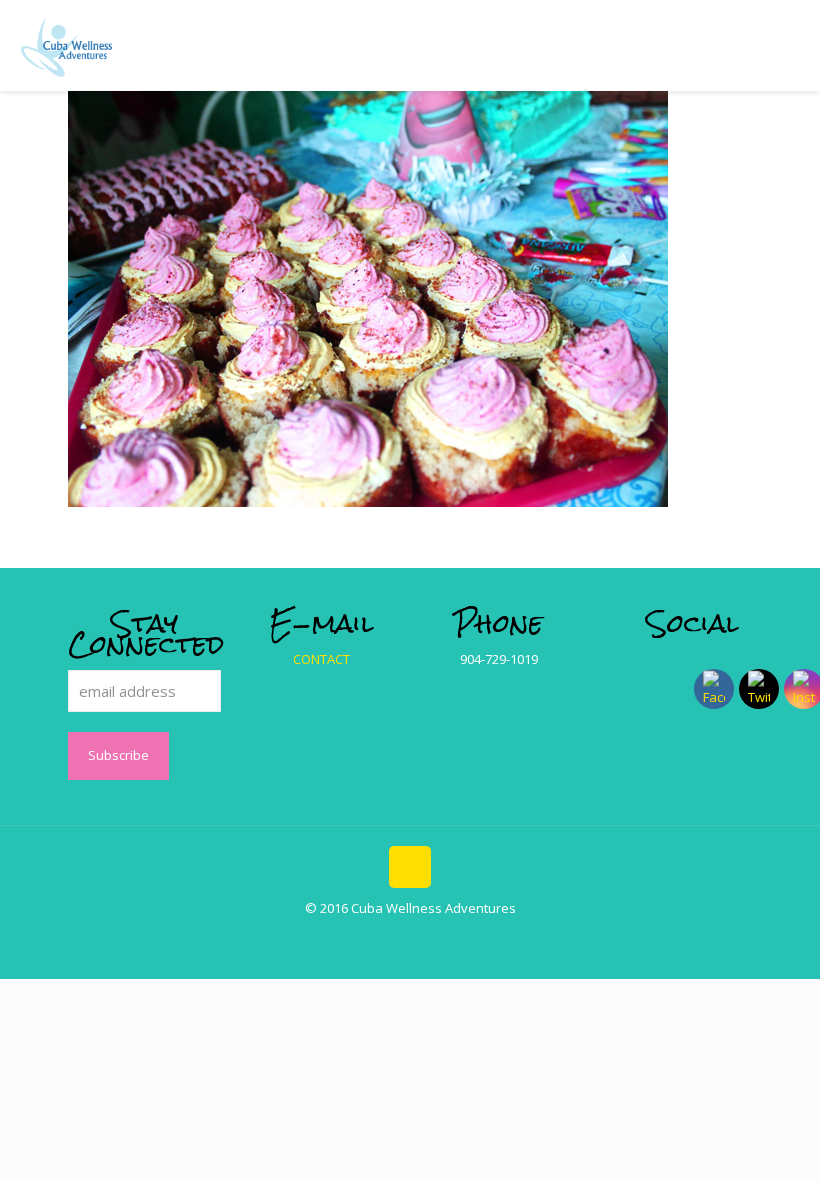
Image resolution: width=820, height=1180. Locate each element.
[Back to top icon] (410, 867)
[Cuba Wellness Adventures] (67, 45)
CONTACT (321, 659)
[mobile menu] (788, 45)
